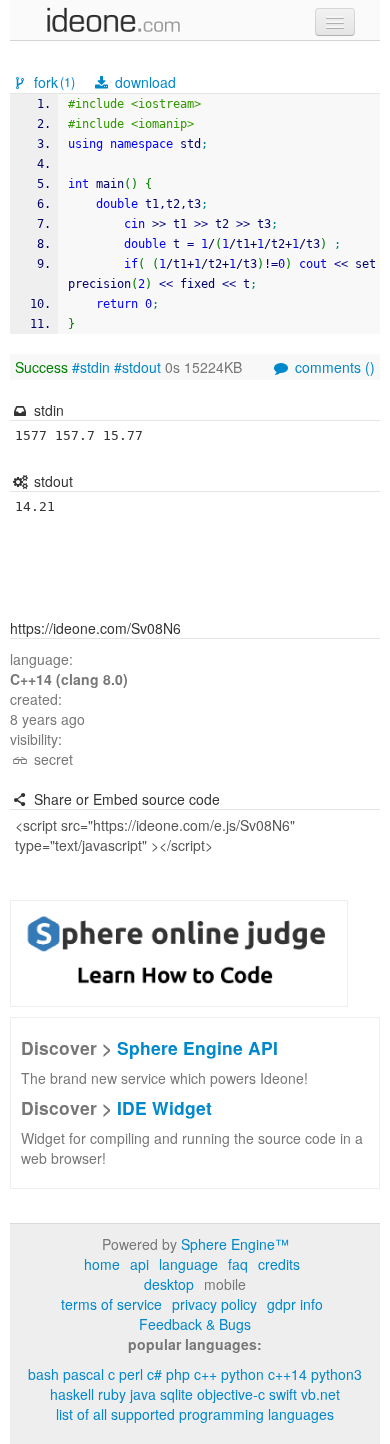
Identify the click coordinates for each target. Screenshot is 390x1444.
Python (242, 1374)
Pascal (83, 1374)
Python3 (336, 1374)
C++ (205, 1374)
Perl (131, 1374)
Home (102, 1264)
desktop (169, 1284)
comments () (333, 367)
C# (154, 1374)
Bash (43, 1374)
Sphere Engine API (197, 1047)
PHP (178, 1374)
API (139, 1264)
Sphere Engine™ (235, 1244)
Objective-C (231, 1394)
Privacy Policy (214, 1304)
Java (143, 1394)
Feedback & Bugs (195, 1324)
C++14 (287, 1374)
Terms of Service (111, 1304)
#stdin (91, 367)
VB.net (320, 1394)
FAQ (238, 1264)
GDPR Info (295, 1304)
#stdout (137, 367)
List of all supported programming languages (195, 1414)
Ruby (112, 1394)
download (143, 82)
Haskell (72, 1394)
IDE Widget (164, 1107)
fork (52, 82)
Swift (283, 1394)
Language (188, 1264)
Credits (279, 1264)
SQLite (176, 1394)
